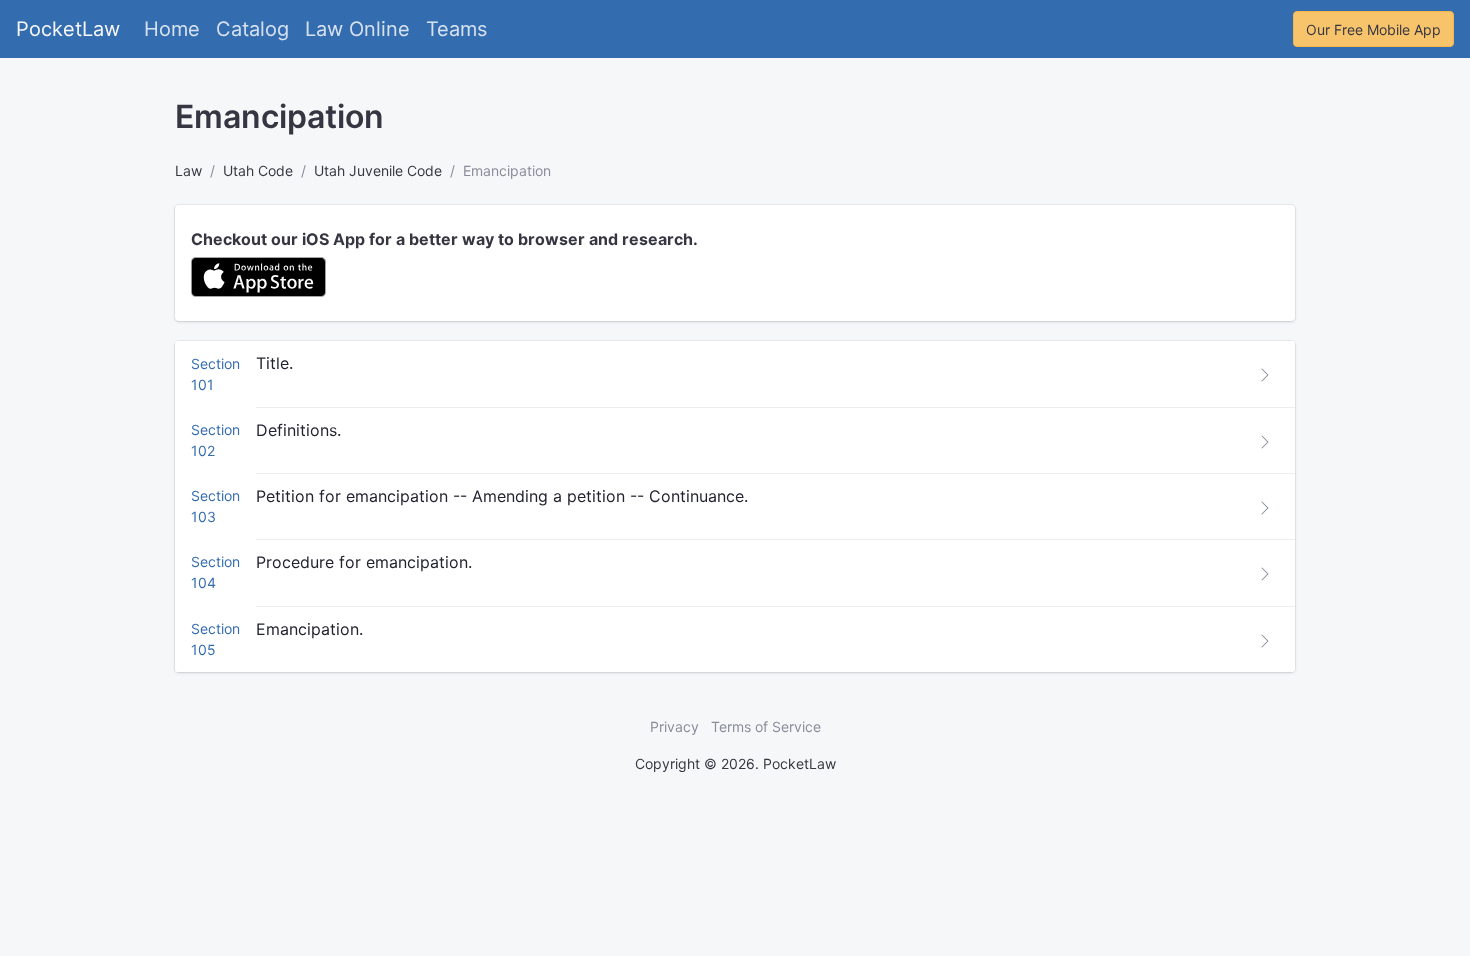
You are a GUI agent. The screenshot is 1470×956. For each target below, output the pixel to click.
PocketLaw (68, 29)
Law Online (357, 29)
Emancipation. (309, 629)
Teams (456, 29)
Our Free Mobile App (1373, 29)
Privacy (674, 726)
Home (172, 29)
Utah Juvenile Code (378, 170)
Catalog (252, 29)
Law (188, 170)
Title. (274, 363)
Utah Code (258, 170)
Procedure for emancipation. (364, 562)
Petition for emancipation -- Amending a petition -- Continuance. (502, 496)
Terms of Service (766, 726)
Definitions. (298, 430)
